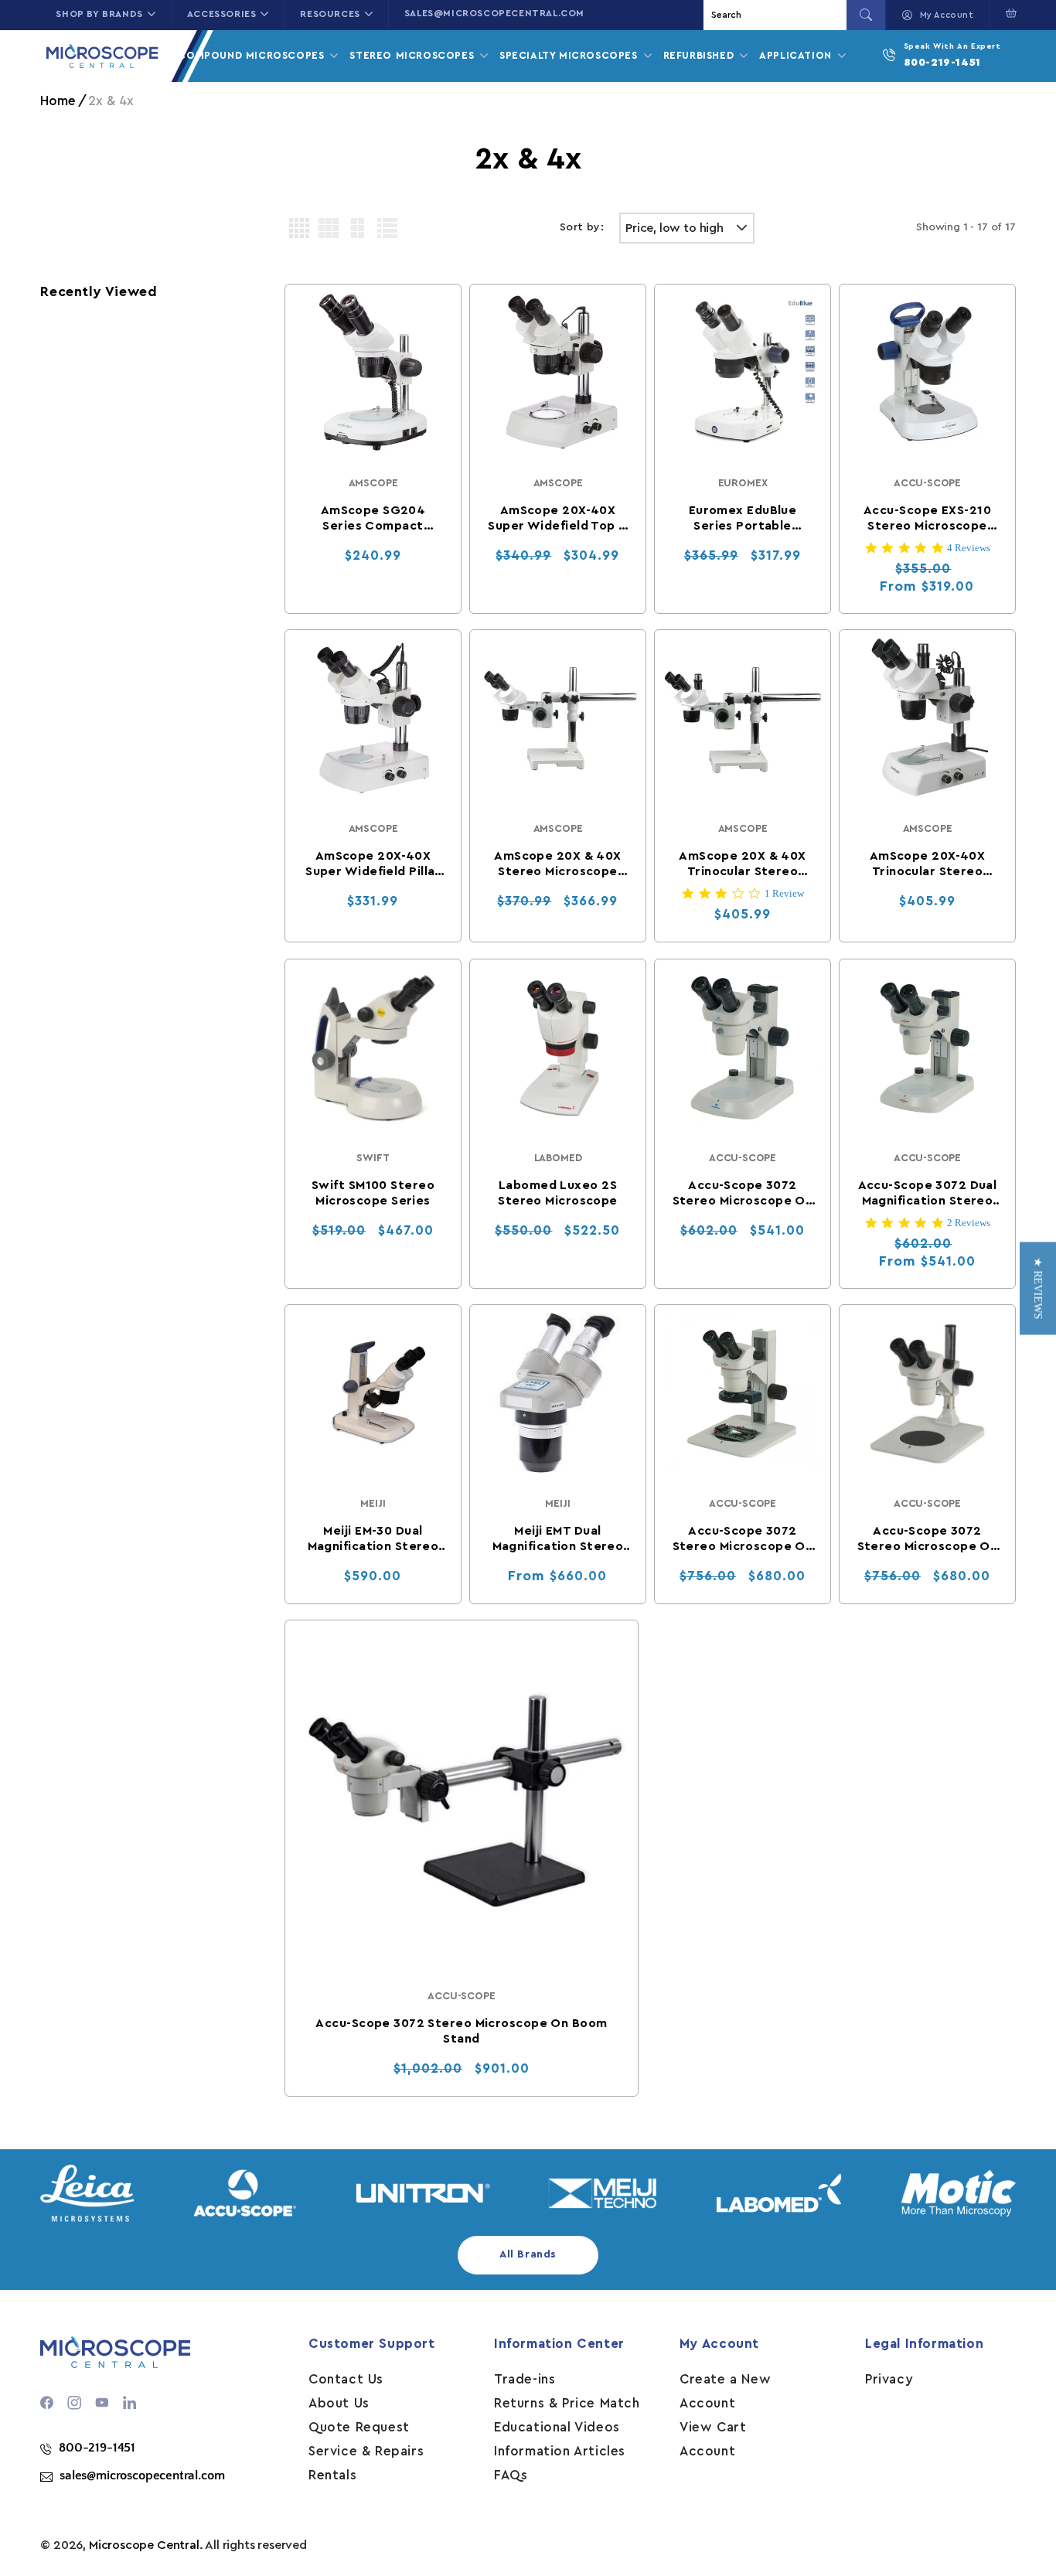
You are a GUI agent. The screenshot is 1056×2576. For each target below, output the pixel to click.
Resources (330, 14)
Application (797, 55)
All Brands (528, 2254)
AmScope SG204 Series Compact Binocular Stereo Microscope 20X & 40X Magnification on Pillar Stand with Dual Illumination (373, 519)
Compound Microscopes (253, 55)
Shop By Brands (99, 14)
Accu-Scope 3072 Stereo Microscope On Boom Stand (461, 2031)
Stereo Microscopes (413, 55)
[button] (1008, 13)
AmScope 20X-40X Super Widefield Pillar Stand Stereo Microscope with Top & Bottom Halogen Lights (373, 864)
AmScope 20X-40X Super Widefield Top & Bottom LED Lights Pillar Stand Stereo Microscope (557, 519)
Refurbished (700, 55)
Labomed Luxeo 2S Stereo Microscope (557, 1192)
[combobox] (777, 15)
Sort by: (582, 227)
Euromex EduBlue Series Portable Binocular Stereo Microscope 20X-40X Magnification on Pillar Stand (743, 519)
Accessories (222, 14)
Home (58, 101)
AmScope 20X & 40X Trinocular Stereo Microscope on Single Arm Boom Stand (742, 864)
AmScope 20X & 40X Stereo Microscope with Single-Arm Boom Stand (557, 864)
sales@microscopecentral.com (494, 13)
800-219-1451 (942, 63)
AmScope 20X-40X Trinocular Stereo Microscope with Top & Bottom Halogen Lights (927, 864)
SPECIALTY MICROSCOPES (570, 55)
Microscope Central (144, 2545)
